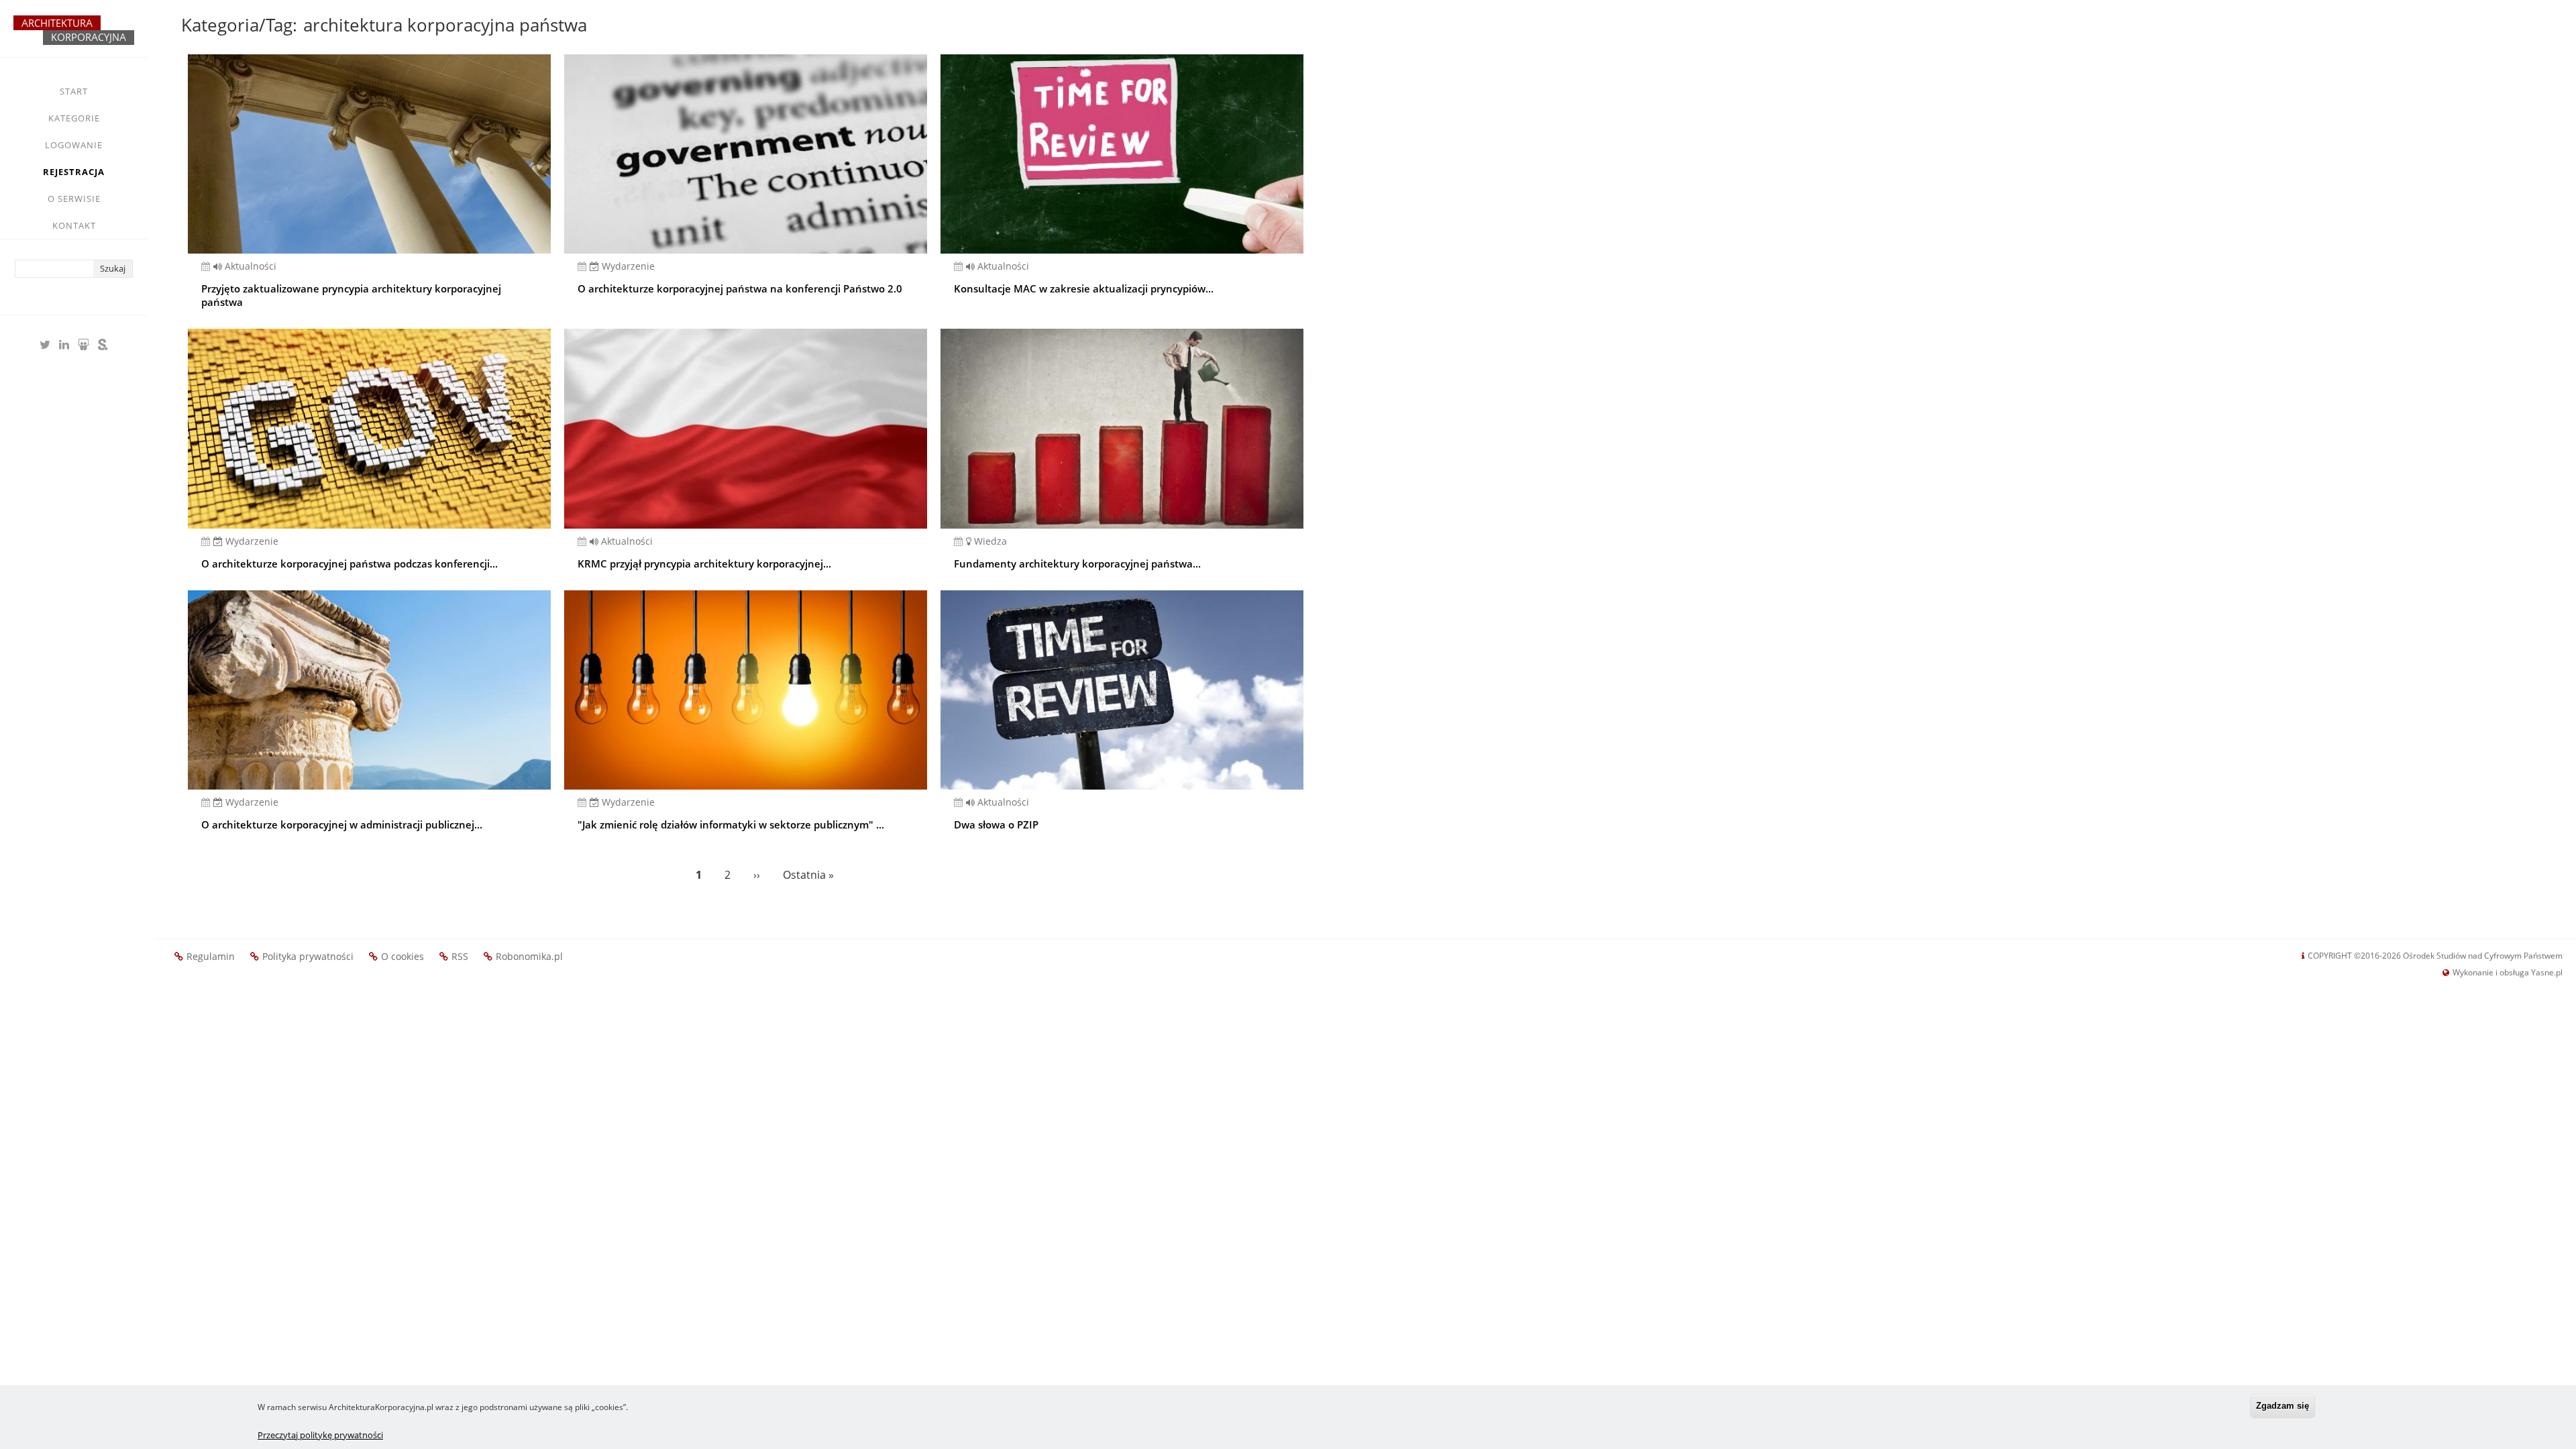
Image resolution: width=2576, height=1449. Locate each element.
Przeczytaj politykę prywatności (320, 1435)
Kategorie (74, 118)
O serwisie (74, 199)
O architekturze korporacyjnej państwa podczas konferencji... (350, 563)
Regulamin (211, 956)
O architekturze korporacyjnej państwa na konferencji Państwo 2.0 (740, 288)
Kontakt (74, 225)
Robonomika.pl (529, 956)
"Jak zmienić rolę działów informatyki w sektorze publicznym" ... (731, 824)
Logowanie (74, 145)
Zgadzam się (2283, 1406)
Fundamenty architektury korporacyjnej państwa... (1077, 563)
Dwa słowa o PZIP (996, 824)
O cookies (402, 956)
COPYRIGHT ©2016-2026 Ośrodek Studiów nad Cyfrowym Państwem (2435, 956)
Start (74, 91)
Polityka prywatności (308, 956)
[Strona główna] (74, 36)
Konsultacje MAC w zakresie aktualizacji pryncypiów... (1084, 288)
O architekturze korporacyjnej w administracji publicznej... (342, 824)
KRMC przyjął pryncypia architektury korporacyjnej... (704, 563)
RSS (460, 956)
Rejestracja (74, 172)
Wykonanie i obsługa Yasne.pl (2508, 972)
